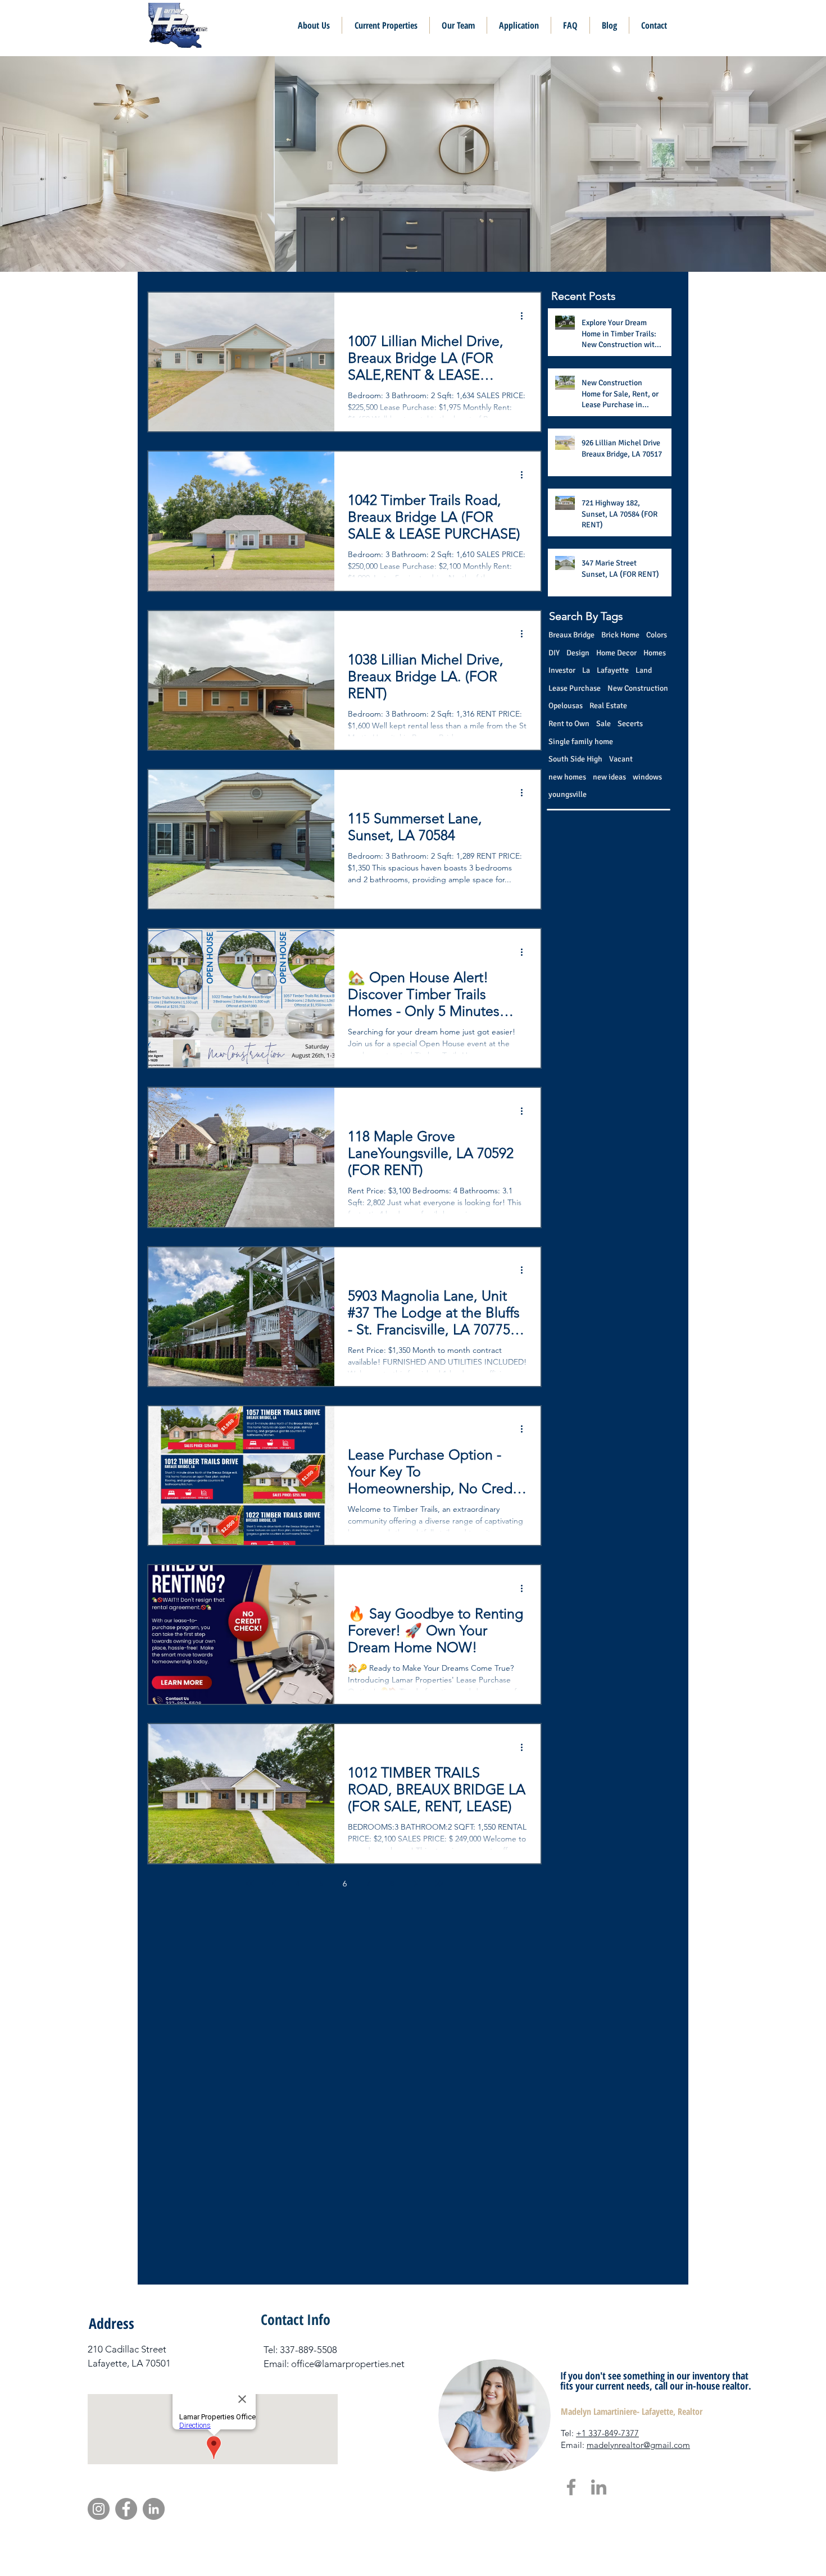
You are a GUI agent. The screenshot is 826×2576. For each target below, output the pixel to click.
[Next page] (415, 1884)
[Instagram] (99, 2509)
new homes (567, 777)
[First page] (250, 1884)
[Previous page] (274, 1884)
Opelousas (566, 706)
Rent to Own (569, 724)
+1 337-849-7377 (607, 2433)
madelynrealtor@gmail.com (638, 2445)
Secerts (630, 724)
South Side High (575, 759)
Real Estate (608, 706)
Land (644, 670)
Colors (657, 635)
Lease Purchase (575, 688)
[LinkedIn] (599, 2487)
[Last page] (439, 1884)
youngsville (568, 794)
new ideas (609, 777)
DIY (554, 653)
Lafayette (613, 670)
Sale (603, 724)
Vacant (621, 759)
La (586, 670)
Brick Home (620, 635)
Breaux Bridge (571, 635)
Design (578, 653)
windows (647, 777)
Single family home (581, 742)
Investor (562, 670)
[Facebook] (571, 2487)
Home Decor (616, 653)
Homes (655, 653)
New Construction (638, 688)
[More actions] (525, 316)
